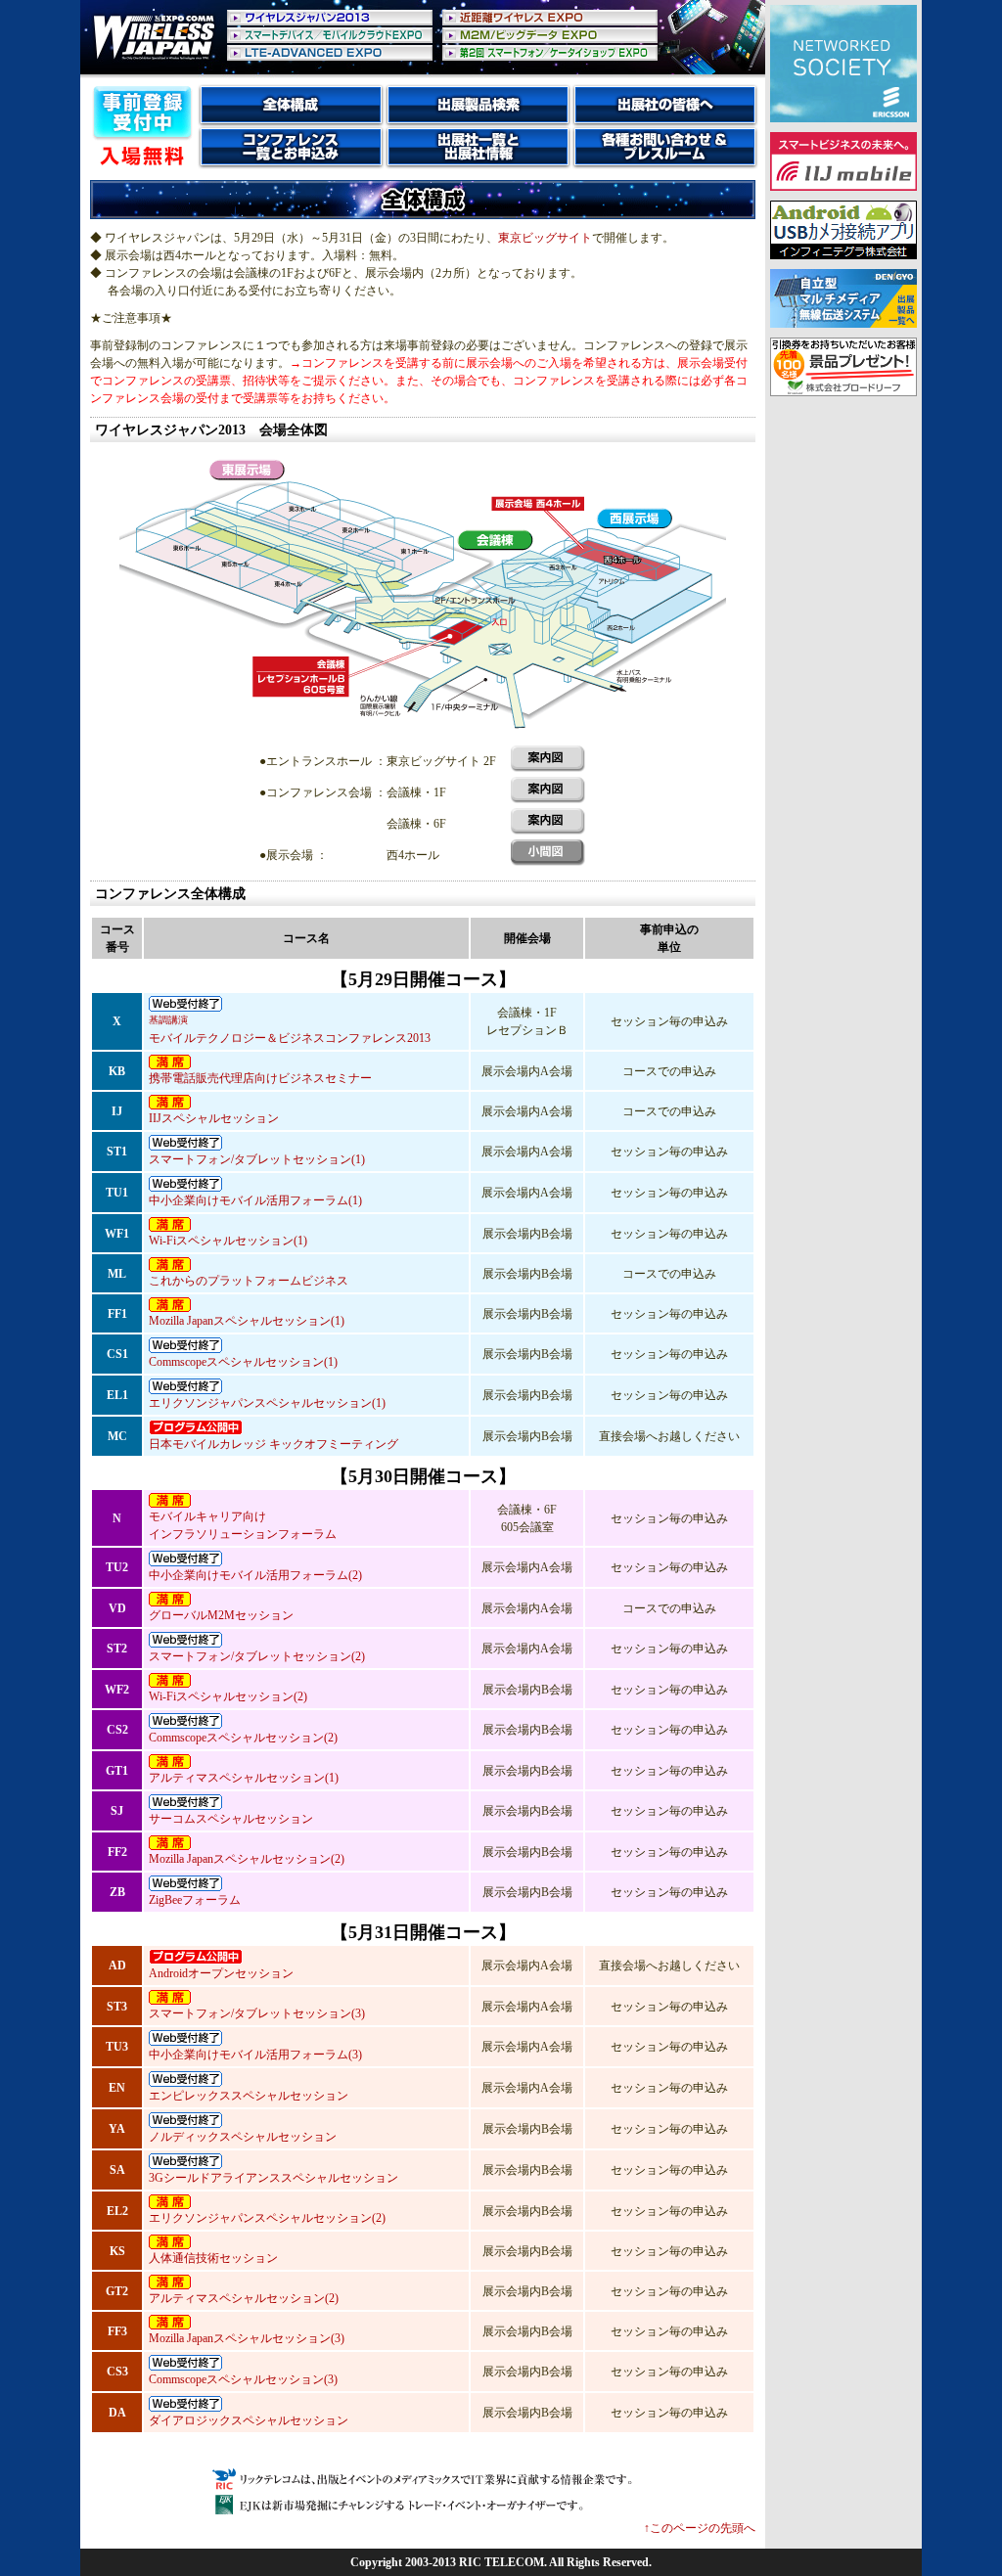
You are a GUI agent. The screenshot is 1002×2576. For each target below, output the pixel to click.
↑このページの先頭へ (700, 2528)
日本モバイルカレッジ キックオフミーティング (273, 1444)
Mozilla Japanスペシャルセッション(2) (247, 1859)
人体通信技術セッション (213, 2258)
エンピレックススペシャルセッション (249, 2096)
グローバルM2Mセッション (221, 1615)
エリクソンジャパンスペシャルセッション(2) (267, 2218)
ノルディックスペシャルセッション (243, 2137)
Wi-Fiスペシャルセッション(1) (228, 1241)
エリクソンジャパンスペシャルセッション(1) (267, 1403)
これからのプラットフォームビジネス (249, 1281)
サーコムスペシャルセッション (231, 1819)
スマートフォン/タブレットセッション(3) (257, 2013)
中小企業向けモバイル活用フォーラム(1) (255, 1200)
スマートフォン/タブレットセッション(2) (257, 1656)
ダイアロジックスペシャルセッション (249, 2420)
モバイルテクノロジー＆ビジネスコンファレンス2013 (290, 1030)
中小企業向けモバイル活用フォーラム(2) (255, 1575)
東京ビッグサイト (545, 238)
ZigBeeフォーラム (195, 1900)
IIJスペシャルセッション (214, 1118)
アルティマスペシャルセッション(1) (244, 1778)
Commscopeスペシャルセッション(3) (243, 2379)
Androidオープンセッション (221, 1973)
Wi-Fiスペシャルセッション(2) (228, 1696)
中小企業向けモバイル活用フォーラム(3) (255, 2055)
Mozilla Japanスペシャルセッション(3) (247, 2338)
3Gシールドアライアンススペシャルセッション (273, 2178)
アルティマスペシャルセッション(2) (244, 2298)
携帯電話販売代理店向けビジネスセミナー (260, 1078)
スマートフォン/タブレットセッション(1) (257, 1159)
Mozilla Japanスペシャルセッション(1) (247, 1321)
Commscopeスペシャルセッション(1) (243, 1362)
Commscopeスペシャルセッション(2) (243, 1738)
